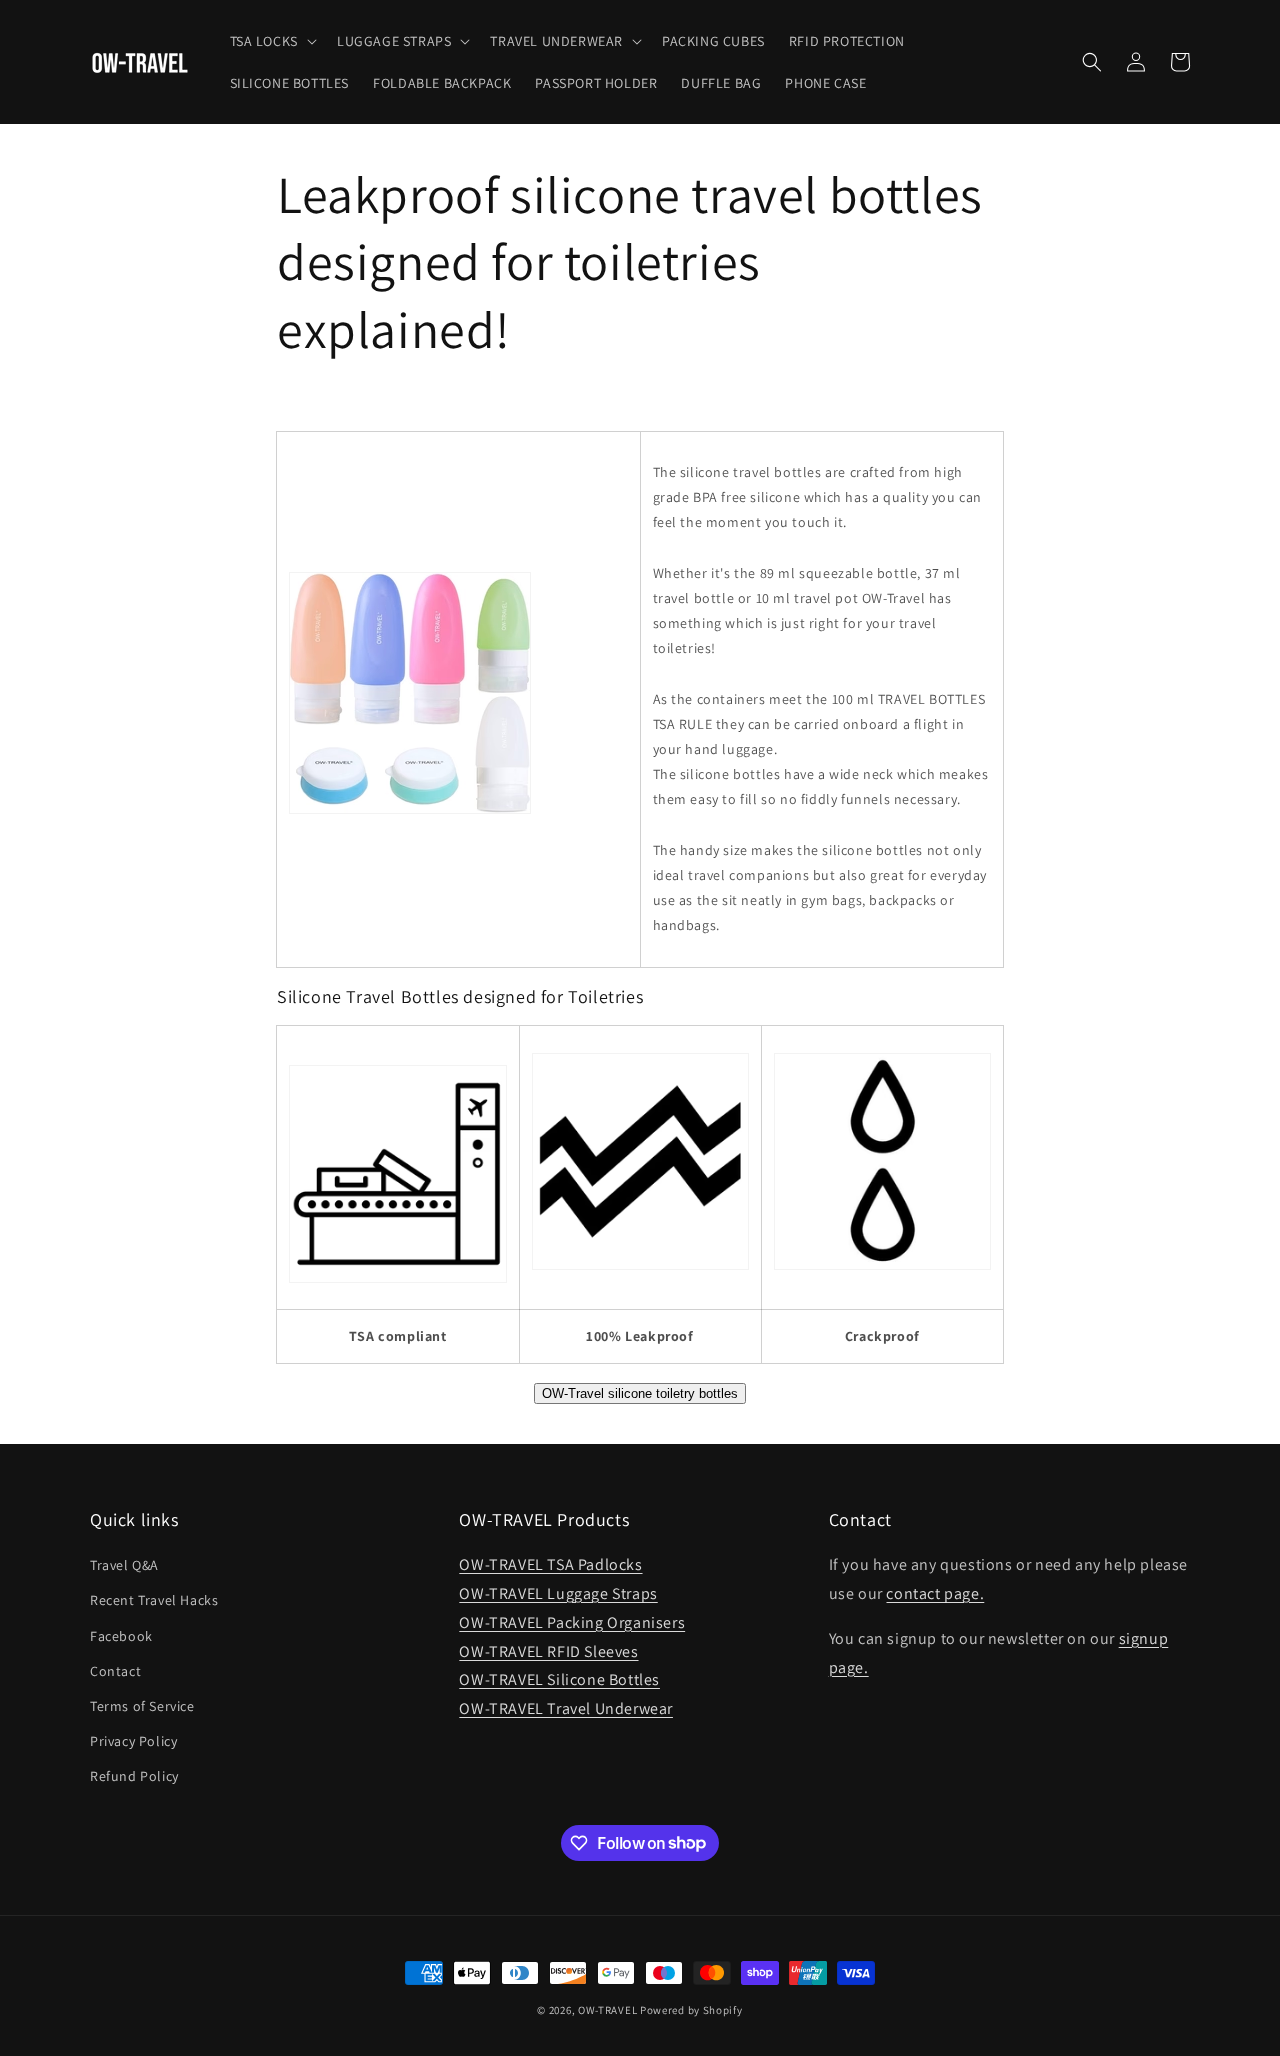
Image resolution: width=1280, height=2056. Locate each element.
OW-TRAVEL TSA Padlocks (550, 1564)
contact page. (935, 1593)
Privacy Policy (133, 1741)
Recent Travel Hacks (154, 1600)
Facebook (121, 1636)
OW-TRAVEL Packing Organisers (572, 1622)
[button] (271, 41)
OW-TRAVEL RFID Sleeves (548, 1651)
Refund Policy (134, 1776)
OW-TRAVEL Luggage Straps (558, 1593)
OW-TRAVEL (607, 2010)
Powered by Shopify (691, 2010)
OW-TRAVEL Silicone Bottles (559, 1679)
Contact (115, 1671)
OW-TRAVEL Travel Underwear (566, 1708)
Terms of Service (142, 1706)
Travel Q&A (124, 1565)
